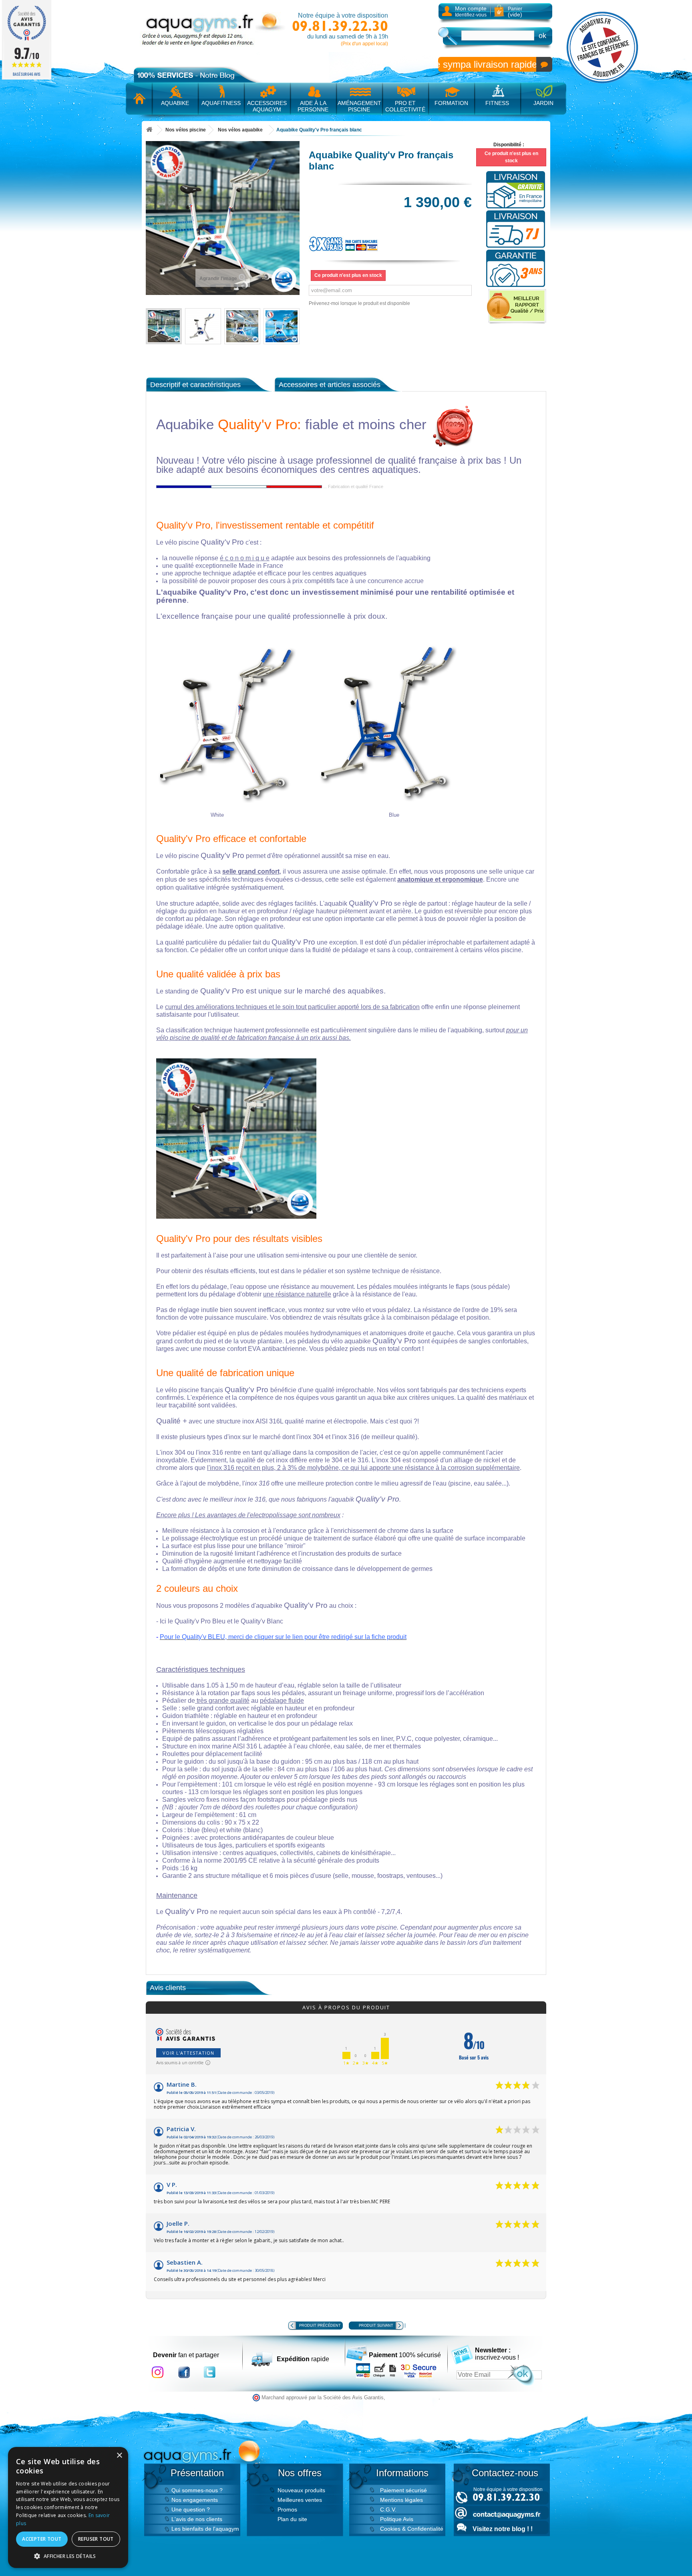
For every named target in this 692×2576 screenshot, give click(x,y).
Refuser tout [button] (96, 2539)
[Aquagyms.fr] (214, 29)
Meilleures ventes (300, 2500)
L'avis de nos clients (197, 2519)
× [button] (119, 2456)
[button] (68, 2556)
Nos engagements (195, 2500)
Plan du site (292, 2519)
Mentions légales (401, 2500)
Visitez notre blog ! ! (503, 2529)
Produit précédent (320, 2326)
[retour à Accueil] (149, 130)
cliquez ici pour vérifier (413, 2398)
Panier (515, 12)
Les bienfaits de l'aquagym (205, 2529)
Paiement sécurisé (403, 2490)
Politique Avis (397, 2519)
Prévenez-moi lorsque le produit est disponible (359, 303)
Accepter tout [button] (42, 2539)
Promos (287, 2509)
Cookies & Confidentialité (412, 2529)
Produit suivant (376, 2326)
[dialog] (68, 2507)
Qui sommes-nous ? (197, 2490)
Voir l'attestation (188, 2053)
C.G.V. (388, 2509)
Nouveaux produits (301, 2490)
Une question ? (191, 2509)
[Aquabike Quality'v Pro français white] (164, 326)
